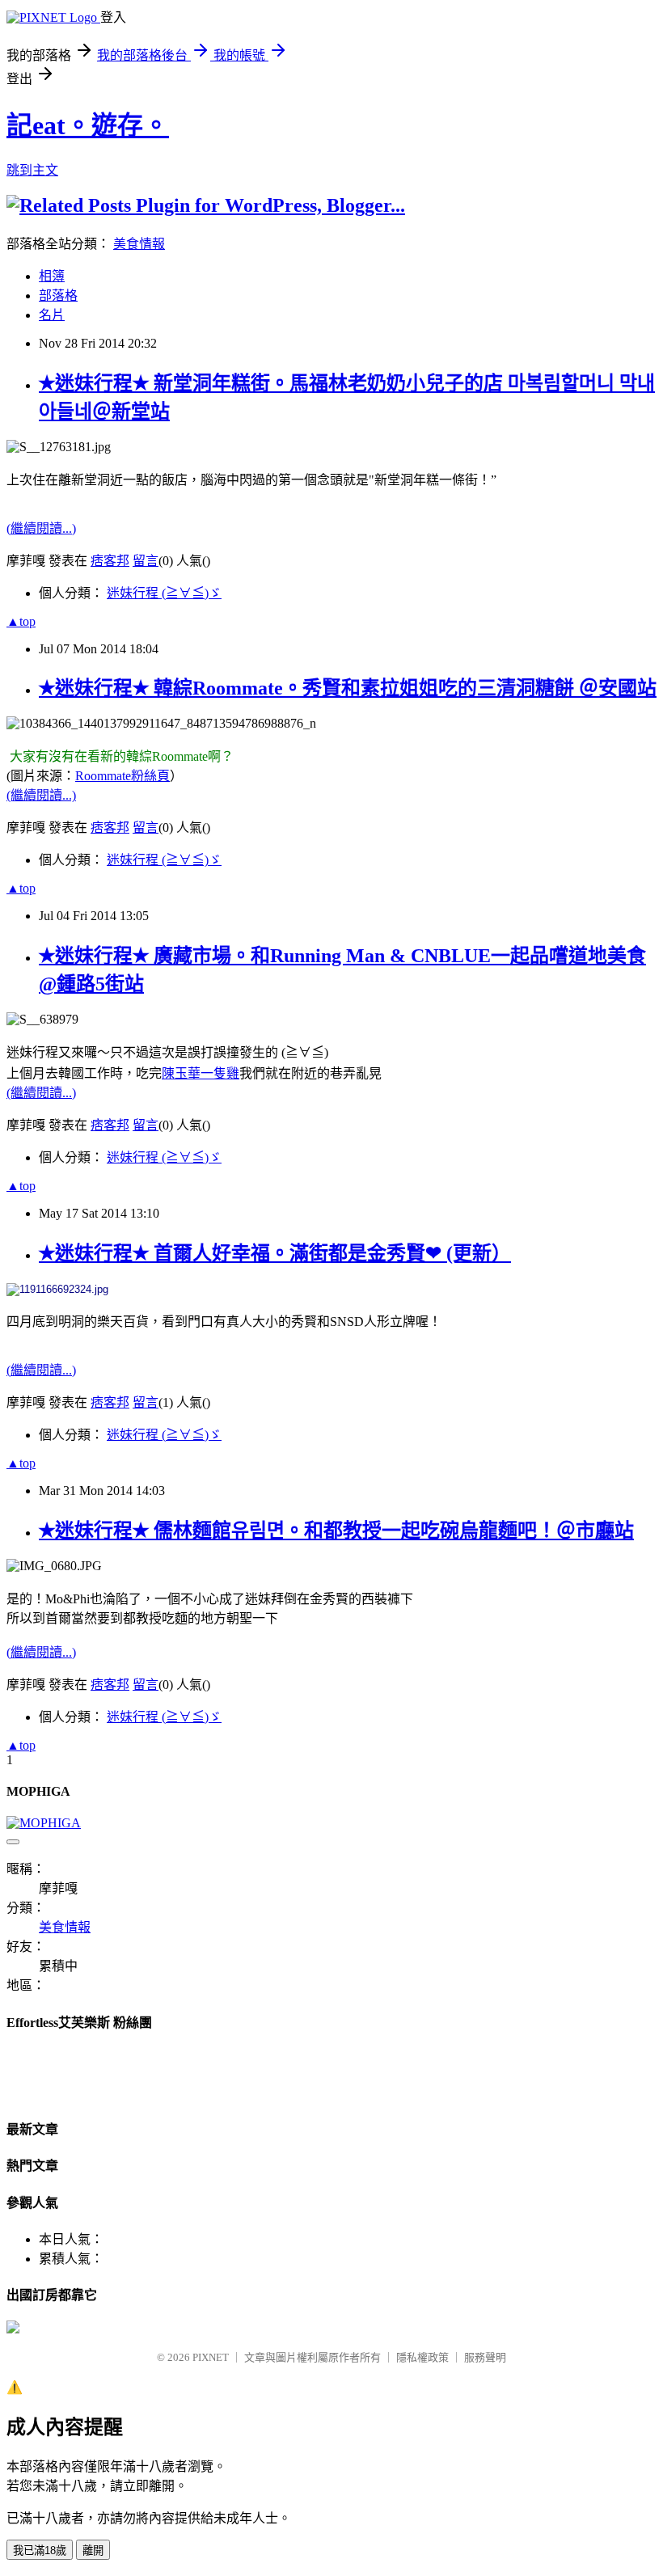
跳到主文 (32, 170)
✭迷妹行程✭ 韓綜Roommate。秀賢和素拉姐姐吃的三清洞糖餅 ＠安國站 (348, 688)
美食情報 (139, 244)
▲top (21, 621)
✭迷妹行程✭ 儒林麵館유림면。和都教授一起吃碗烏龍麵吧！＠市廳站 (336, 1531)
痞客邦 (110, 561)
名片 (52, 315)
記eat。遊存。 (88, 125)
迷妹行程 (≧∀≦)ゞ (164, 593)
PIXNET (211, 2357)
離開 (93, 2551)
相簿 (52, 276)
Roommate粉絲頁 (122, 776)
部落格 (58, 296)
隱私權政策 (422, 2357)
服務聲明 (485, 2357)
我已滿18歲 (40, 2551)
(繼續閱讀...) (41, 528)
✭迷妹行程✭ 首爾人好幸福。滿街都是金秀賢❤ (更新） (275, 1253)
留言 (146, 561)
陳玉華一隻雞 (201, 1073)
